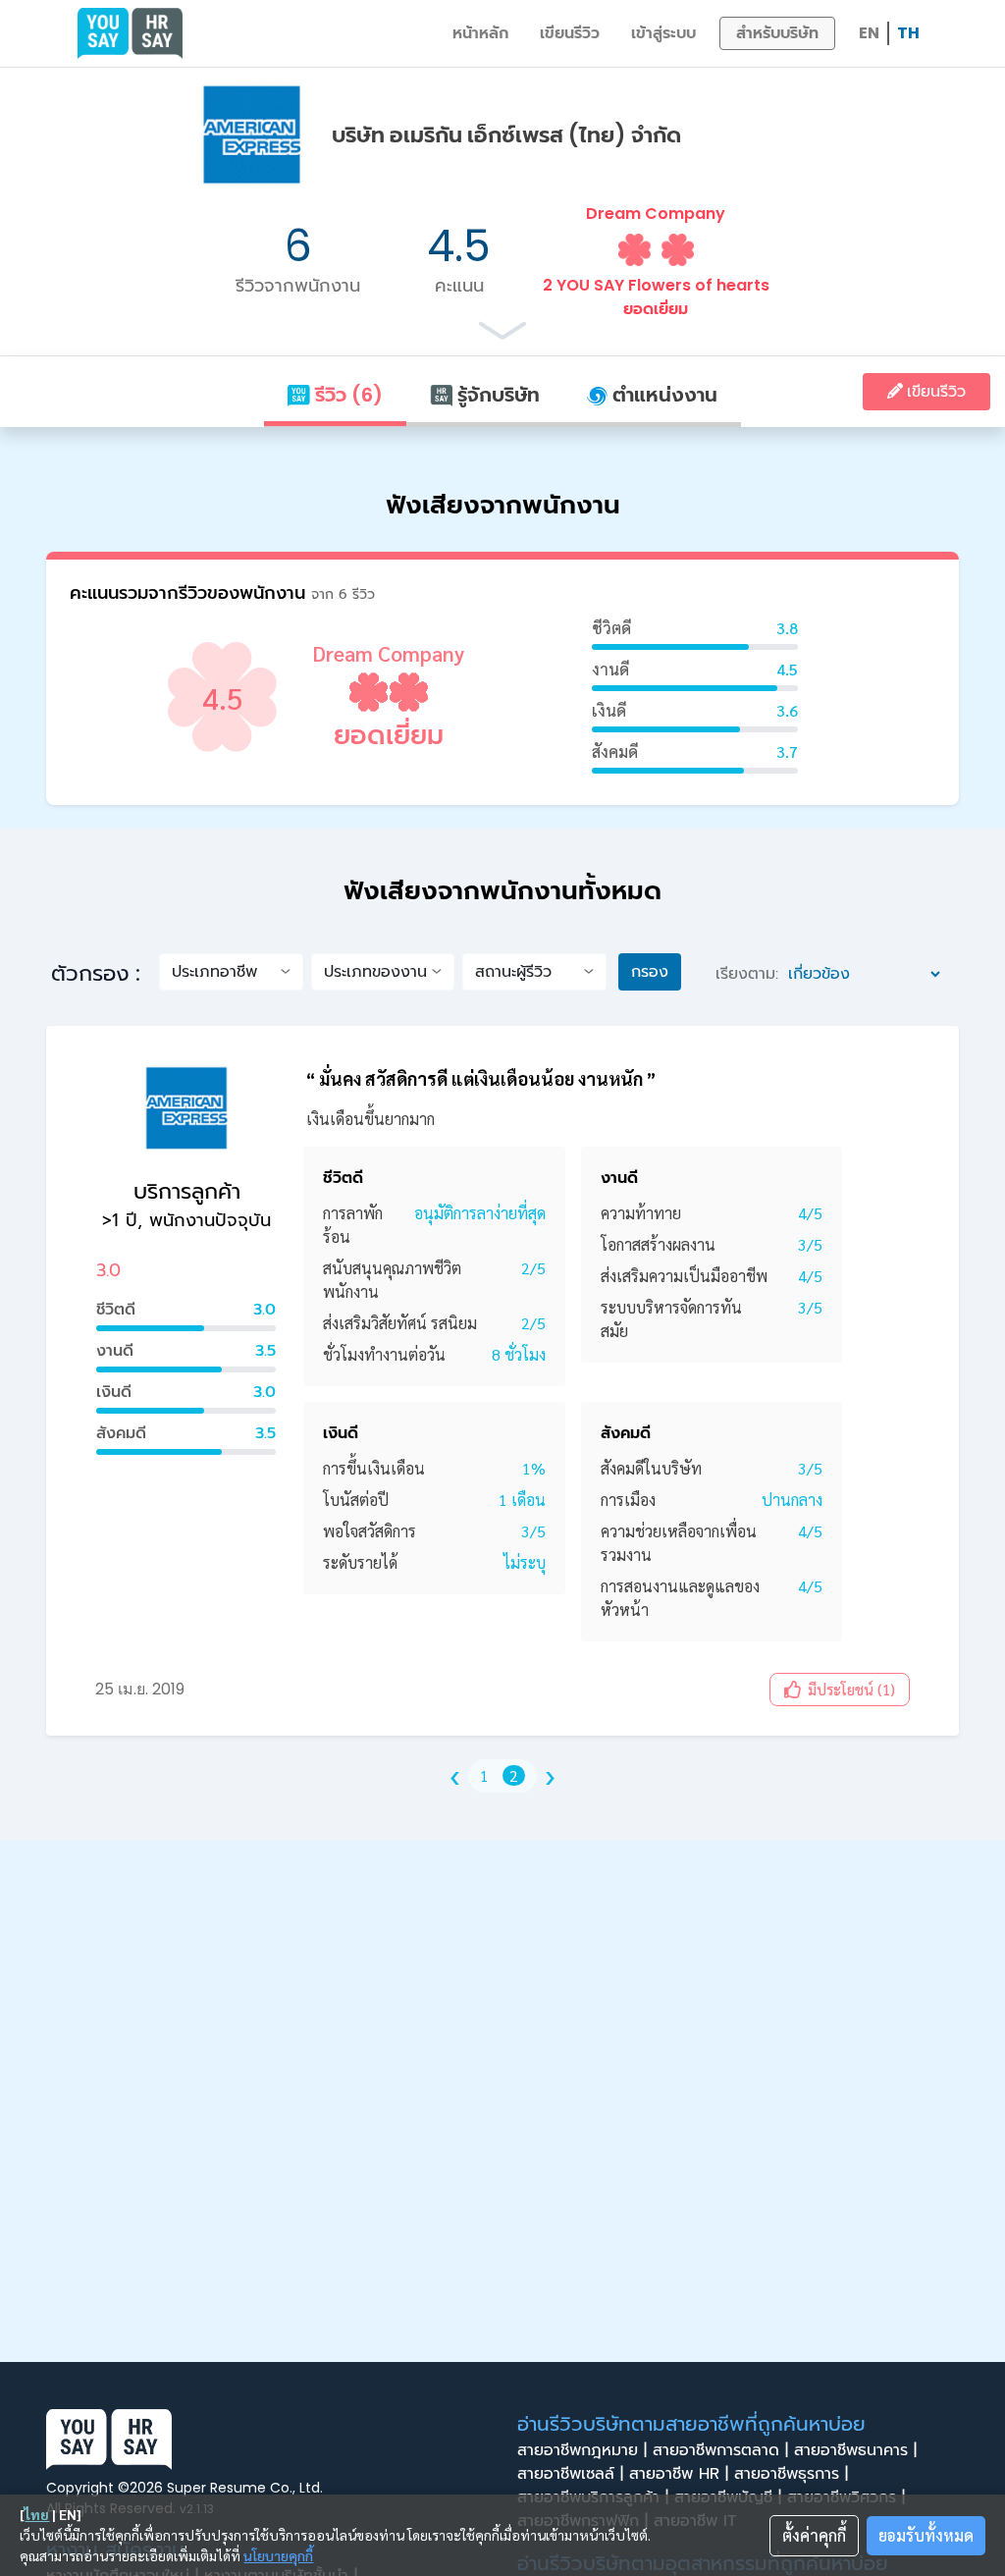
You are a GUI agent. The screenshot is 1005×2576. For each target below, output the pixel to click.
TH (908, 33)
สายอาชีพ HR (679, 2474)
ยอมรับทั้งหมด (926, 2535)
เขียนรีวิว (570, 33)
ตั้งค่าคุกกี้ (814, 2535)
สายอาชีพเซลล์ (570, 2474)
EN (869, 33)
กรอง (650, 971)
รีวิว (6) (346, 395)
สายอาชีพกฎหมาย (582, 2450)
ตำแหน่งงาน (662, 395)
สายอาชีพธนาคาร (855, 2450)
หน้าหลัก (480, 33)
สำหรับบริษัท (777, 33)
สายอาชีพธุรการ (791, 2474)
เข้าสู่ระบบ (663, 33)
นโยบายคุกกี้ (278, 2555)
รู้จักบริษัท (496, 395)
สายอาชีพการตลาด (720, 2450)
